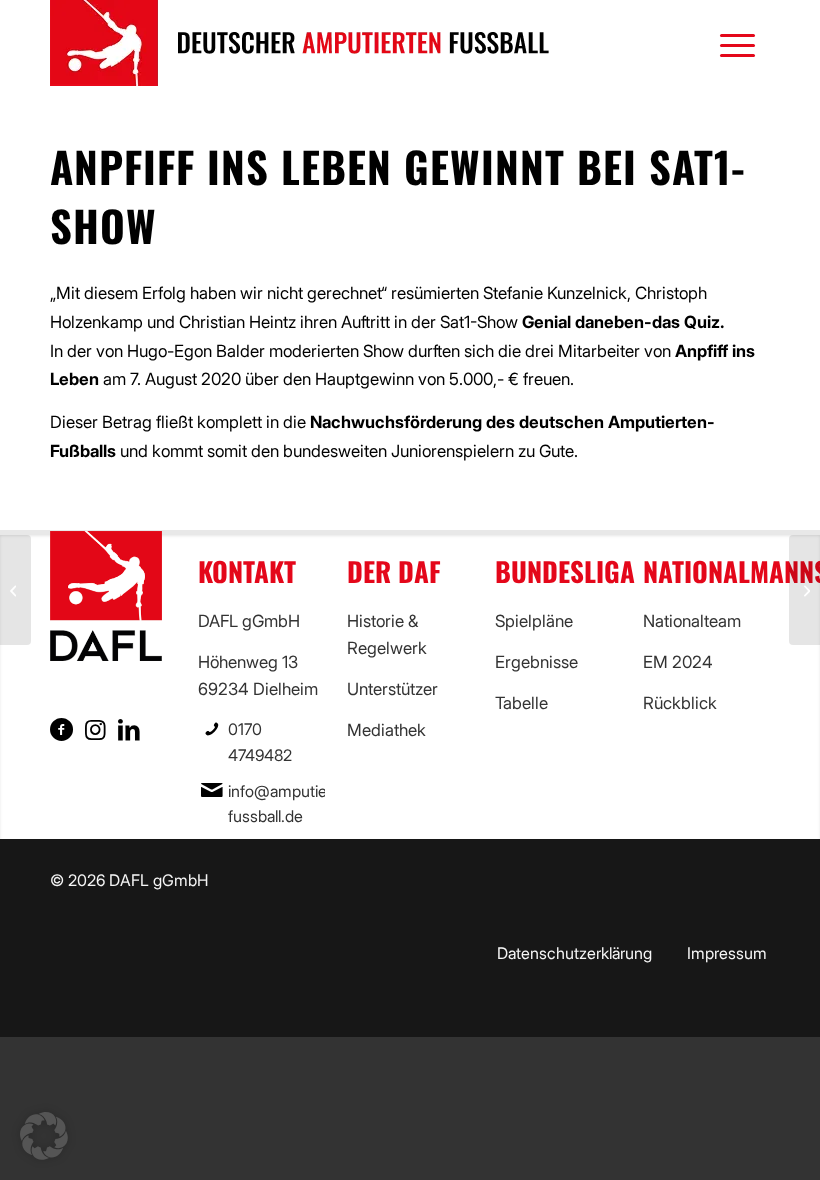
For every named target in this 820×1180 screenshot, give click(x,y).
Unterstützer (392, 689)
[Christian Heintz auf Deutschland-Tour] (804, 590)
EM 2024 (678, 662)
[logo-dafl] (300, 43)
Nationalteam (692, 621)
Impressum (727, 953)
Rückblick (680, 703)
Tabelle (521, 703)
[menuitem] (727, 43)
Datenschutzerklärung (574, 953)
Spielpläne (534, 621)
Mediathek (386, 730)
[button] (44, 1136)
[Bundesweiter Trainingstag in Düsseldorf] (15, 590)
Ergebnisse (536, 662)
